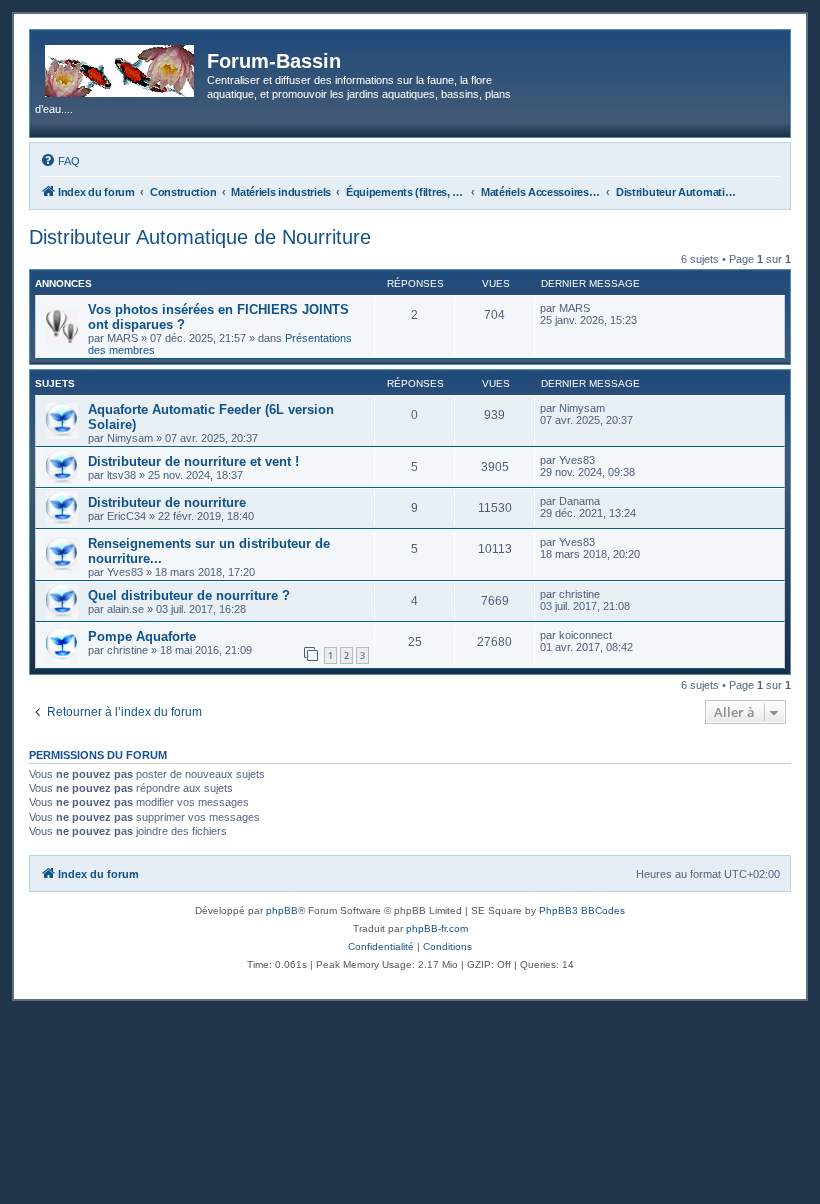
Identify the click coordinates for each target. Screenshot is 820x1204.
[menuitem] (60, 161)
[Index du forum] (121, 67)
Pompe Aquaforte (142, 636)
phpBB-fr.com (437, 928)
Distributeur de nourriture (167, 502)
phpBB (282, 910)
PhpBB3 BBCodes (582, 910)
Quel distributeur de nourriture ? (189, 595)
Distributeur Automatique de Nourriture (200, 237)
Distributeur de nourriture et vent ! (193, 461)
